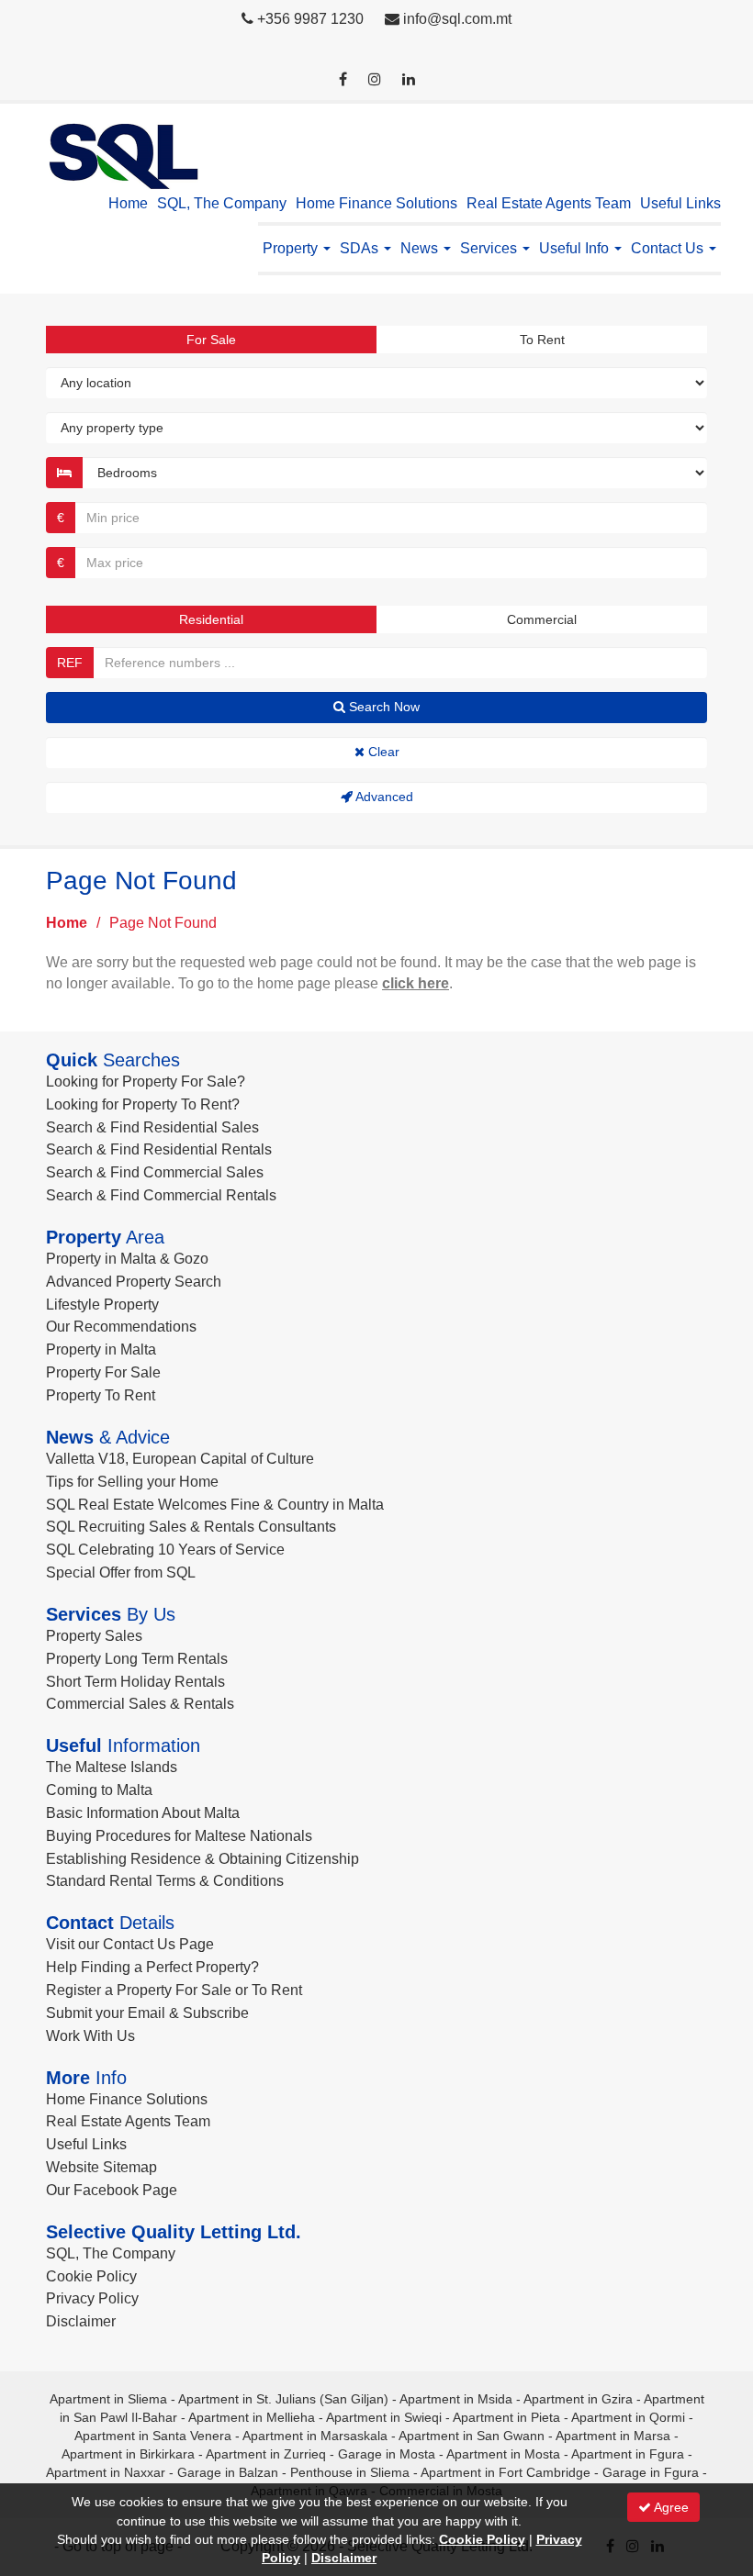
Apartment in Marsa (613, 2436)
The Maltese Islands (112, 1767)
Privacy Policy (92, 2298)
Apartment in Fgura (628, 2454)
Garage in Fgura (651, 2472)
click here (416, 983)
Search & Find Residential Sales (152, 1127)
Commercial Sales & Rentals (140, 1704)
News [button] (421, 248)
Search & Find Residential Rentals (159, 1149)
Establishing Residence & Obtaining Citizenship (202, 1859)
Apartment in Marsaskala (315, 2436)
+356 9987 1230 (310, 19)
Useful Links (680, 203)
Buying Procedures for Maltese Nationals (179, 1836)
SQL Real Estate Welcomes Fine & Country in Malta (215, 1505)
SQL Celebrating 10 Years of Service (165, 1550)
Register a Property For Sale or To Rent (174, 1990)
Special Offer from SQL (121, 1572)
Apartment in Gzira (578, 2399)
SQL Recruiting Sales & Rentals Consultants (191, 1527)
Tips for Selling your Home (132, 1482)
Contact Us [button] (669, 248)
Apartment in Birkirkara (128, 2454)
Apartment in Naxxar (106, 2472)
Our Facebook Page (112, 2190)
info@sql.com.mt (457, 19)
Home (128, 203)
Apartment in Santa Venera (153, 2436)
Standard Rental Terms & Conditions (165, 1881)
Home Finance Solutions (376, 203)
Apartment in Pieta (506, 2417)
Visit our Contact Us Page (130, 1944)
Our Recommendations (121, 1327)
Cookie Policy (91, 2276)
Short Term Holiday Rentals (135, 1682)
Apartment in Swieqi (384, 2417)
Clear (382, 752)
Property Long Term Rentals (137, 1659)
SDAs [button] (361, 248)
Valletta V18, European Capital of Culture (180, 1459)
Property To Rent (101, 1395)
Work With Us (90, 2036)
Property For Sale (103, 1372)
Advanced (383, 797)
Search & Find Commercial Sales (155, 1172)
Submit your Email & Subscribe (147, 2013)
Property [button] (292, 248)
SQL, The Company (222, 203)
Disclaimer (81, 2321)
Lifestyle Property (102, 1305)
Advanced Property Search (134, 1282)
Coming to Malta (99, 1790)
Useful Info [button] (576, 248)
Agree (670, 2507)
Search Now (382, 707)
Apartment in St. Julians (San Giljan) (283, 2399)
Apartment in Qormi (628, 2417)
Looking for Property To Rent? (143, 1104)
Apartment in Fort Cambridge (506, 2472)
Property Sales (94, 1636)
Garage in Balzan (228, 2472)
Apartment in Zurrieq (266, 2454)
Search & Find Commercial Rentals (161, 1195)
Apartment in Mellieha (252, 2417)
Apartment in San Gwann (472, 2436)
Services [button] (490, 248)
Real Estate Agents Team (549, 203)
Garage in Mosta (387, 2454)
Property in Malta (101, 1349)
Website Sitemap (101, 2167)
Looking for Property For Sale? (146, 1082)
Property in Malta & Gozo (127, 1259)
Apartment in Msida (456, 2399)
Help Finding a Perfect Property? (152, 1967)
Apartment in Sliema (108, 2399)
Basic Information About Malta (143, 1813)
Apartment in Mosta (503, 2454)
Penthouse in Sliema (350, 2472)
